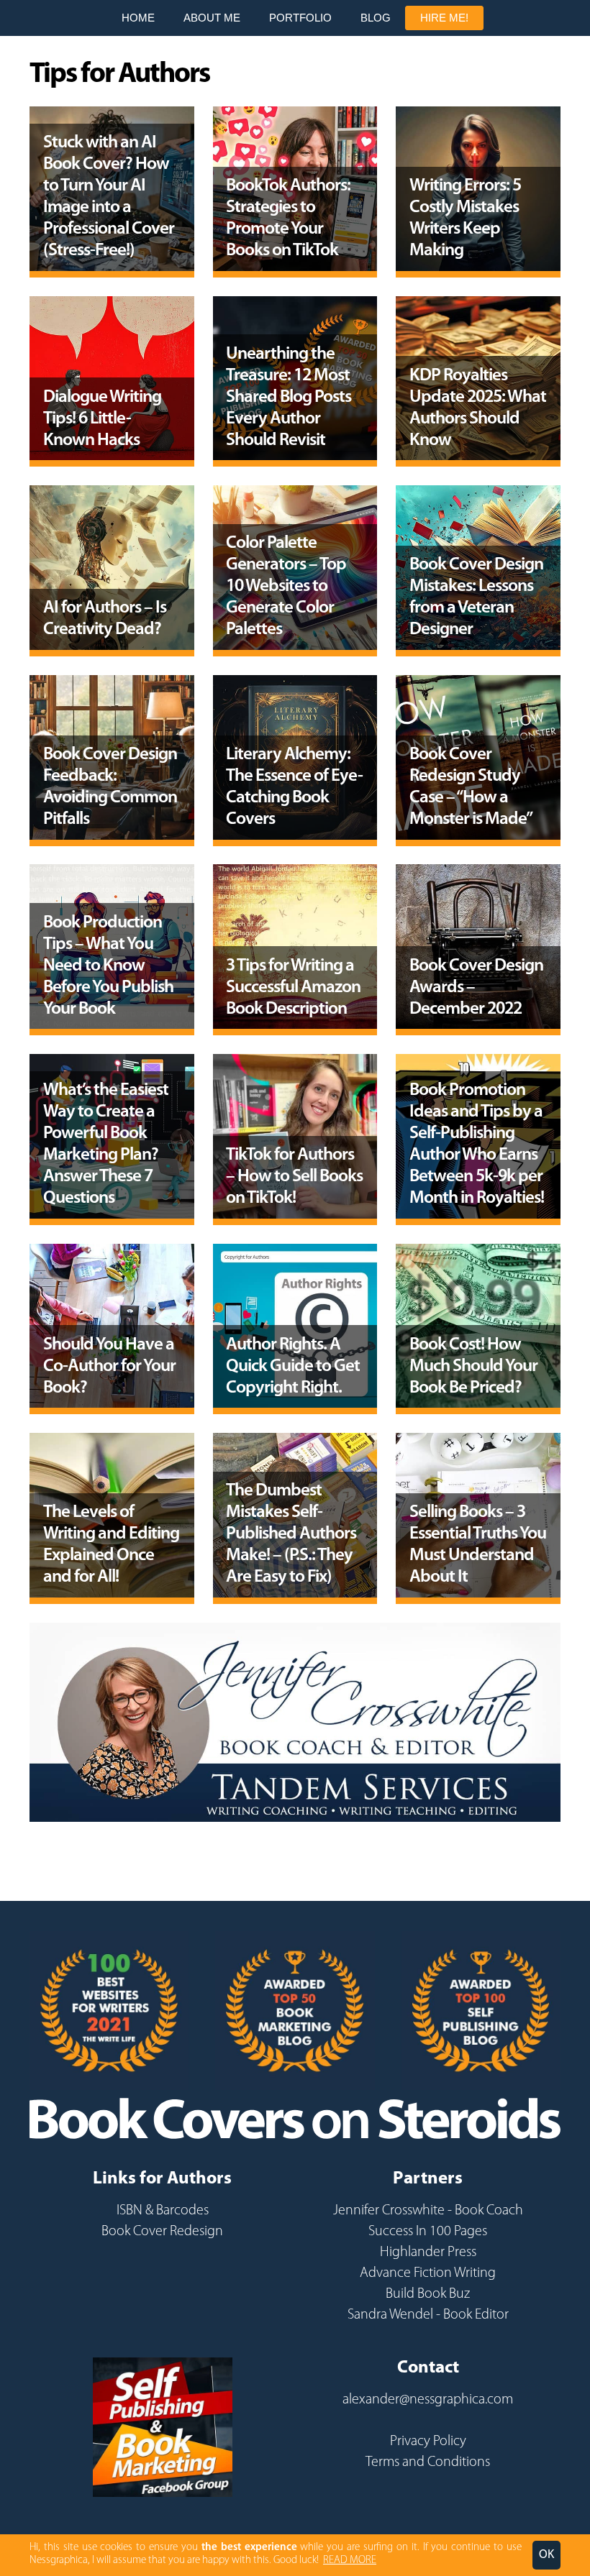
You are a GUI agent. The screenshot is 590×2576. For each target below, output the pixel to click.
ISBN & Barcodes (163, 2211)
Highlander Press (428, 2252)
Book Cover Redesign (162, 2232)
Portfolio (300, 18)
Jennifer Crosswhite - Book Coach (428, 2211)
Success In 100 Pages (428, 2232)
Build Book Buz (428, 2294)
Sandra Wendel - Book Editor (428, 2315)
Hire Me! (444, 18)
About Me (212, 18)
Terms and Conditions (428, 2462)
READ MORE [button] (350, 2561)
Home (138, 18)
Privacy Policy (428, 2442)
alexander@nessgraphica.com (428, 2400)
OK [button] (546, 2555)
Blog (376, 18)
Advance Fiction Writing (428, 2273)
